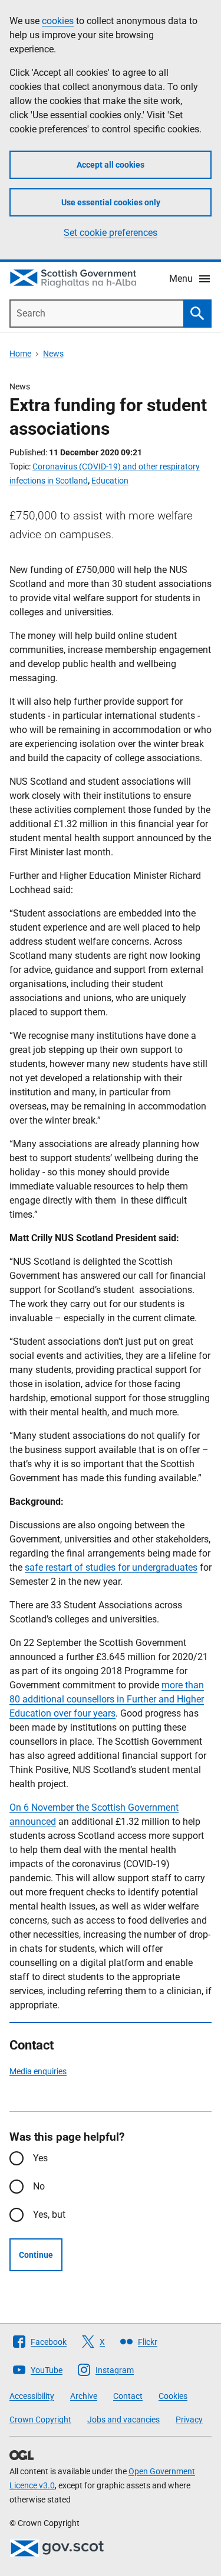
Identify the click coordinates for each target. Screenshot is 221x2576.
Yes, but (49, 2215)
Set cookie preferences (111, 233)
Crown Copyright (40, 2420)
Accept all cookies (111, 165)
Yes (40, 2158)
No (39, 2186)
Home (20, 354)
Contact (128, 2396)
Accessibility (32, 2396)
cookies (58, 21)
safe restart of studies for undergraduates (111, 1567)
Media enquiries (38, 2071)
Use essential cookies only (111, 202)
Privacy (189, 2420)
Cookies (173, 2396)
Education (110, 481)
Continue (36, 2255)
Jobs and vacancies (123, 2420)
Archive (84, 2396)
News (53, 354)
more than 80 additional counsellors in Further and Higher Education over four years (107, 1699)
